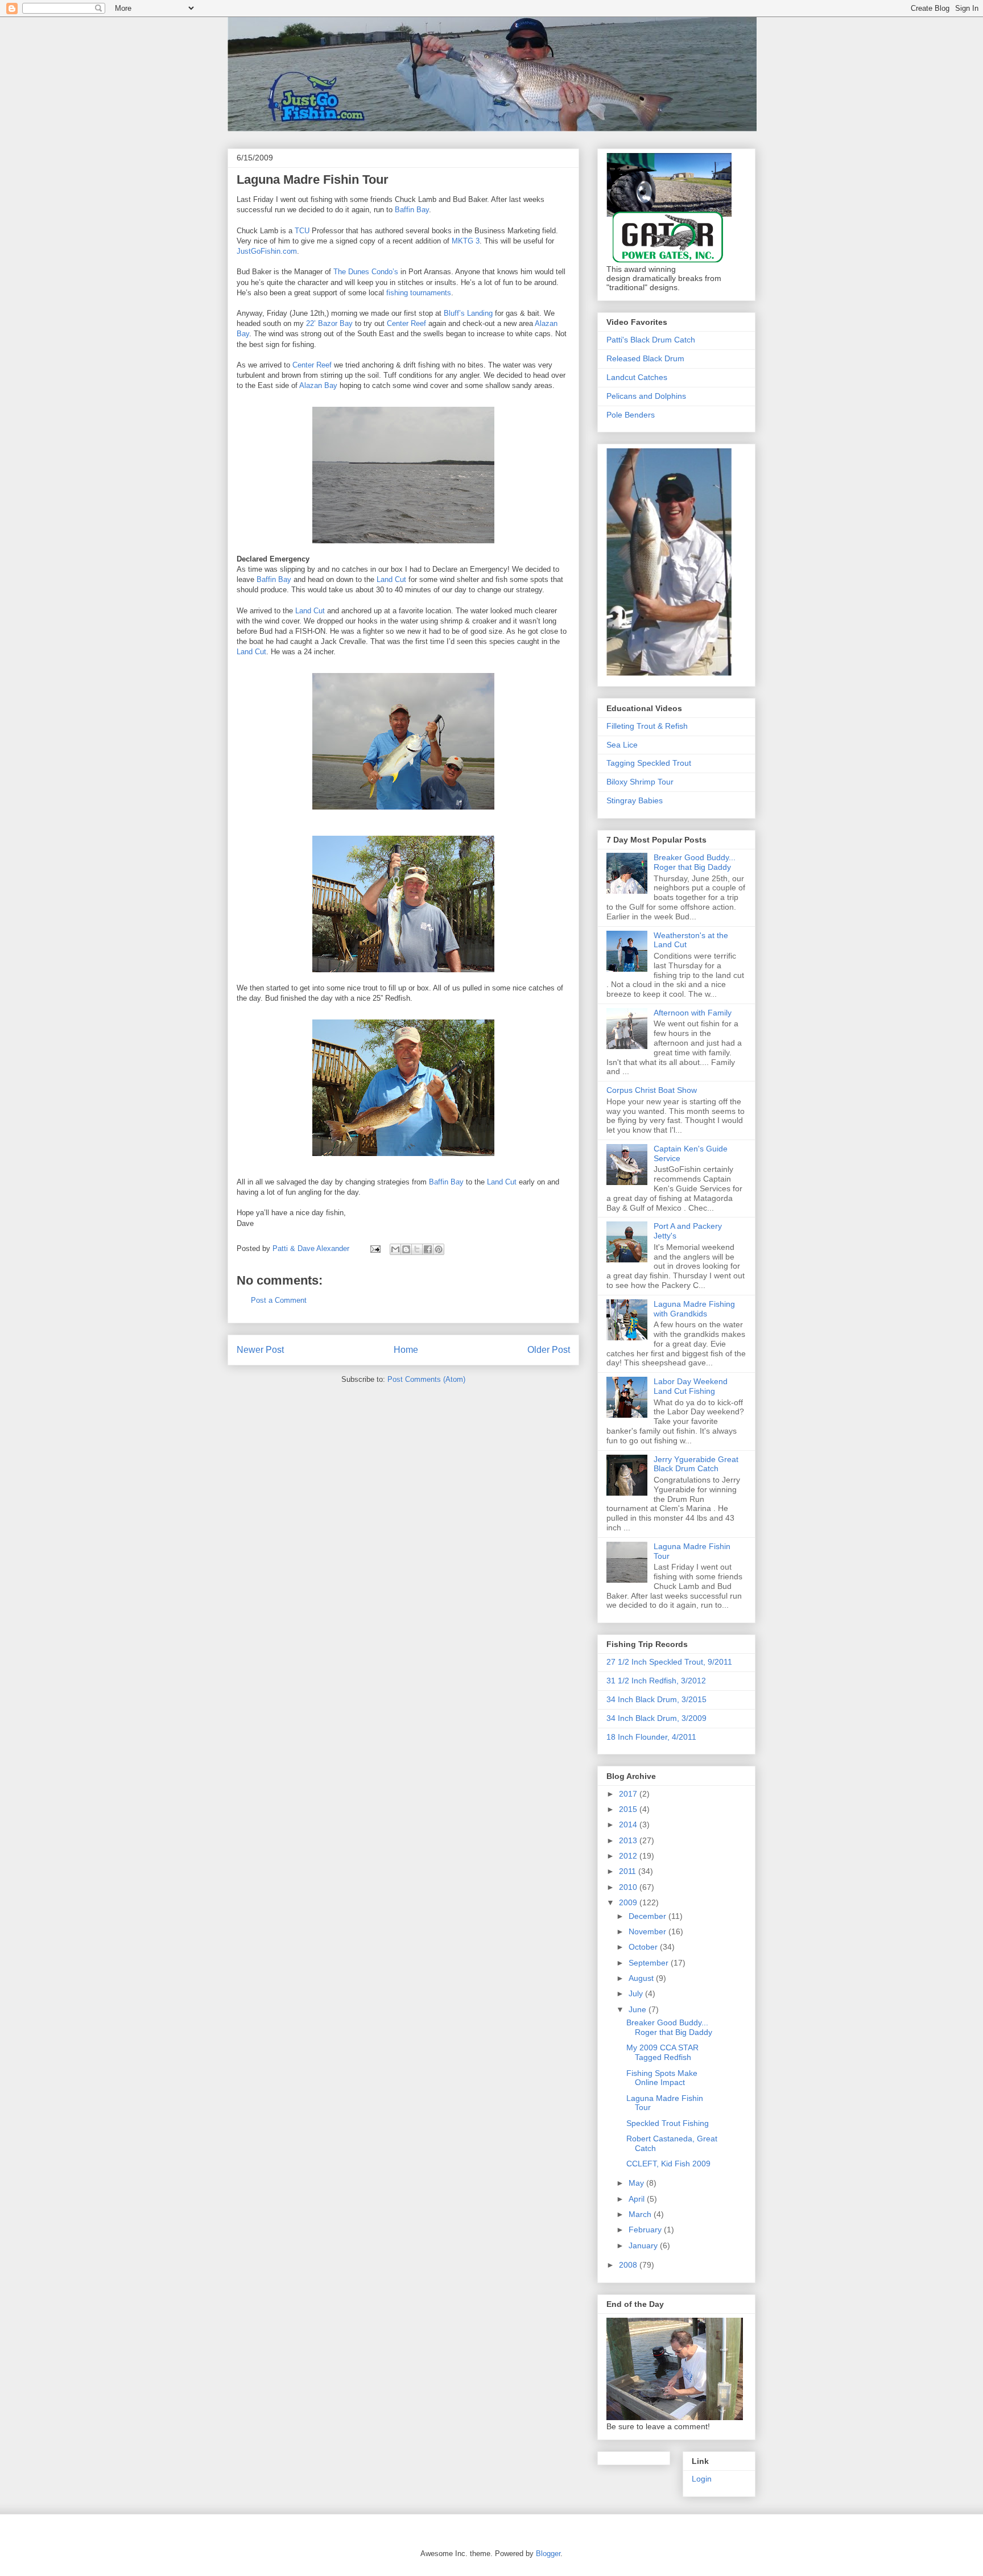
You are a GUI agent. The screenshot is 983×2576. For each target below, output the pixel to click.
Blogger (548, 2554)
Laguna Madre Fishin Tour (313, 179)
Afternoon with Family (693, 1013)
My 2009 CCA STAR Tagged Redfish (662, 2052)
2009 (629, 1902)
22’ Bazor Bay (329, 323)
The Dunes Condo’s (366, 272)
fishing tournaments (419, 293)
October (644, 1947)
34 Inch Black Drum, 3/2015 (656, 1699)
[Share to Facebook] (428, 1249)
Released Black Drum (645, 358)
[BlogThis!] (406, 1249)
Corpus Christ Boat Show (652, 1090)
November (649, 1931)
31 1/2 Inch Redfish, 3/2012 (656, 1681)
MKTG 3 (466, 241)
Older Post (549, 1350)
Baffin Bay (412, 210)
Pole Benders (631, 415)
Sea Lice (622, 745)
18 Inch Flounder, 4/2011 (651, 1737)
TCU (302, 231)
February (646, 2230)
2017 (629, 1794)
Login (702, 2479)
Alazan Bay (318, 385)
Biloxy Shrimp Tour (640, 782)
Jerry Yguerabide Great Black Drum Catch (696, 1464)
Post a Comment (279, 1300)
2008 (629, 2265)
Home (406, 1350)
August (642, 1978)
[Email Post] (375, 1248)
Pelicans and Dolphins (646, 396)
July (637, 1993)
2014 (629, 1824)
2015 (629, 1809)
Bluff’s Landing (468, 313)
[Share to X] (417, 1249)
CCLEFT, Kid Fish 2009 (668, 2164)
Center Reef (406, 323)
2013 (629, 1840)
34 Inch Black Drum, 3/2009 (656, 1718)
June (639, 2009)
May (637, 2183)
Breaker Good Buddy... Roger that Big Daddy (695, 862)
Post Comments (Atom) (426, 1379)
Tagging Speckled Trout (649, 763)
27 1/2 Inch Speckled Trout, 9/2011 (669, 1662)
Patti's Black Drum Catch (651, 340)
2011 (629, 1871)
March (641, 2214)
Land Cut (391, 579)
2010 (629, 1887)
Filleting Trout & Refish (647, 726)
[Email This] (395, 1249)
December (649, 1916)
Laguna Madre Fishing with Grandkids (694, 1309)
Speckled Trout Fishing (668, 2123)
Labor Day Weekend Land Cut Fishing (691, 1386)
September (650, 1963)
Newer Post (260, 1350)
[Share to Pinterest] (439, 1249)
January (644, 2245)
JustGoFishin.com (326, 42)
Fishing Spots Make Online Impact (662, 2078)
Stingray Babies (635, 800)
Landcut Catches (637, 377)
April (638, 2199)
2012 (629, 1856)
